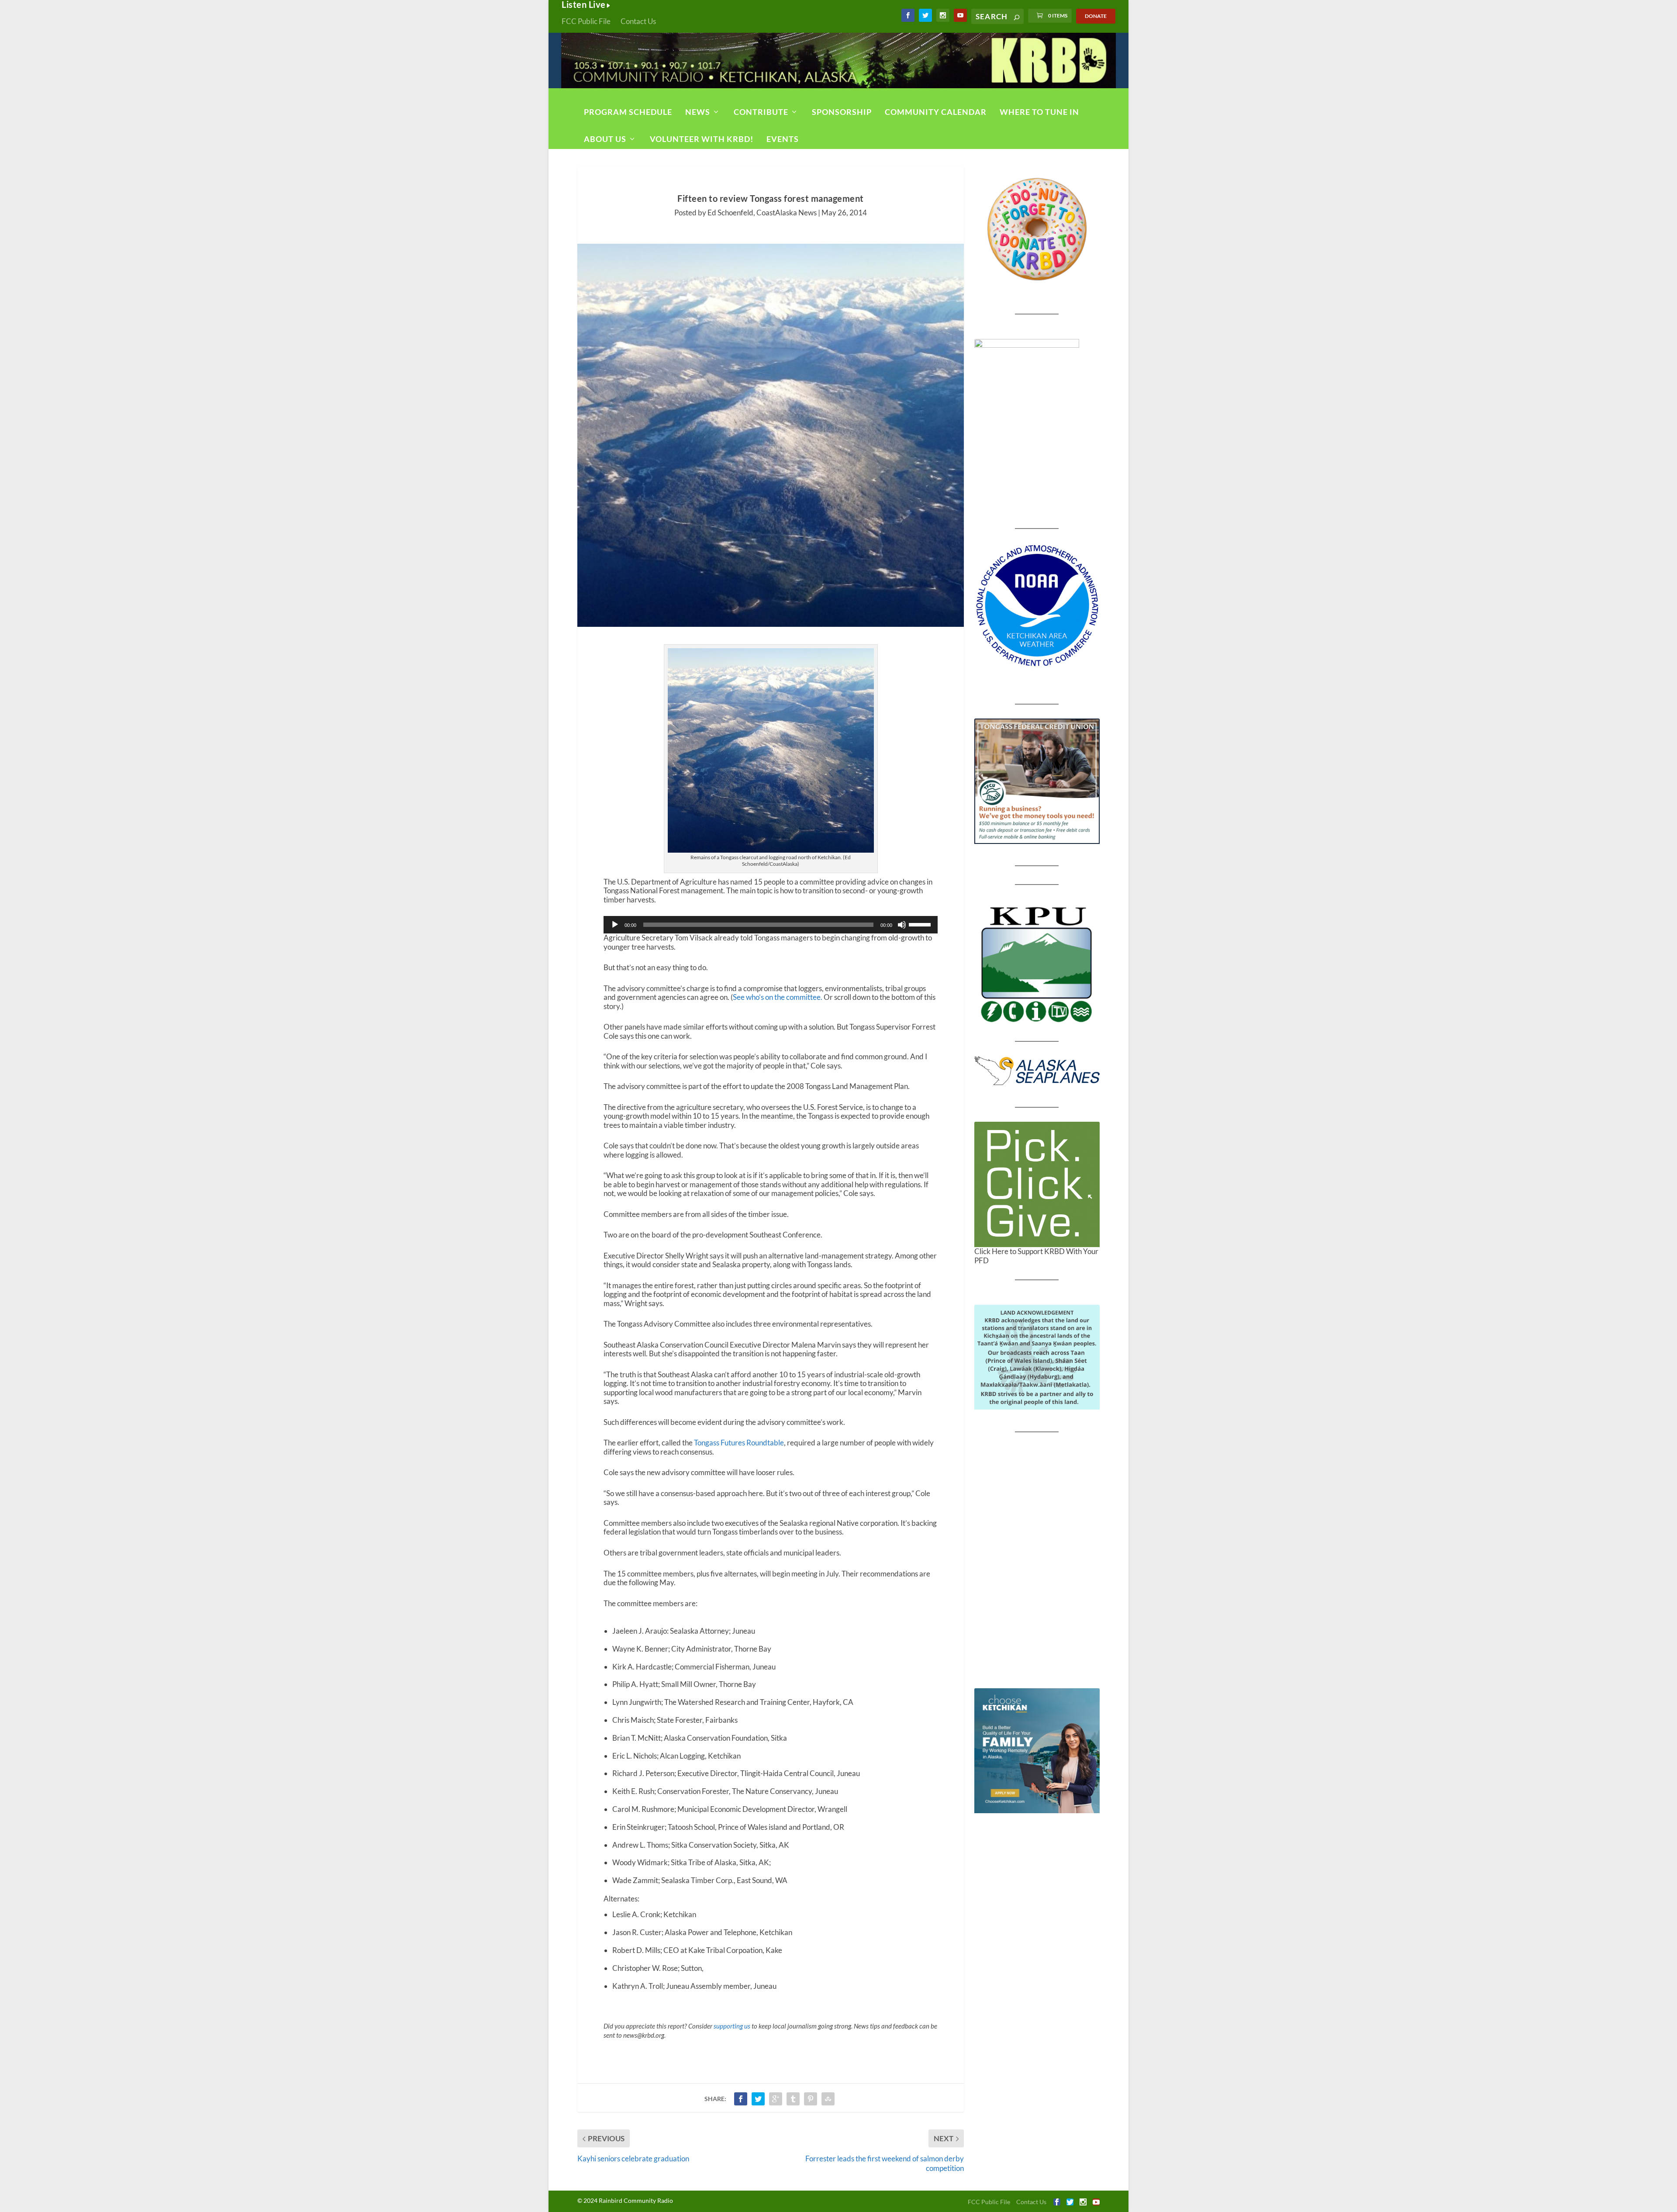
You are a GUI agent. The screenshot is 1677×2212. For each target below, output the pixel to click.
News (698, 112)
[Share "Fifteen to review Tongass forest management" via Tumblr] (793, 2099)
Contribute (761, 112)
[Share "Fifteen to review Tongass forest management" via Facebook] (741, 2099)
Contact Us (638, 21)
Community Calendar (936, 112)
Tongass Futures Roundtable (739, 1443)
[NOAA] (1037, 606)
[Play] (615, 925)
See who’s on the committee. (778, 997)
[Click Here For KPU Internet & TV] (1037, 963)
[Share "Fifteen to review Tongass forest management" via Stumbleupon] (828, 2099)
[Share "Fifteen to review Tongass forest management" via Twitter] (758, 2099)
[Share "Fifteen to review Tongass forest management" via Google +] (776, 2099)
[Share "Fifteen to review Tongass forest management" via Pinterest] (811, 2099)
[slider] (921, 924)
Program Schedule (628, 112)
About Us (605, 139)
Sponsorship (842, 112)
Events (783, 139)
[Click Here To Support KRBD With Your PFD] (1037, 1184)
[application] (770, 925)
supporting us (732, 2026)
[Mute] (902, 925)
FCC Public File (586, 21)
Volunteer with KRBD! (702, 139)
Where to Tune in (1039, 112)
